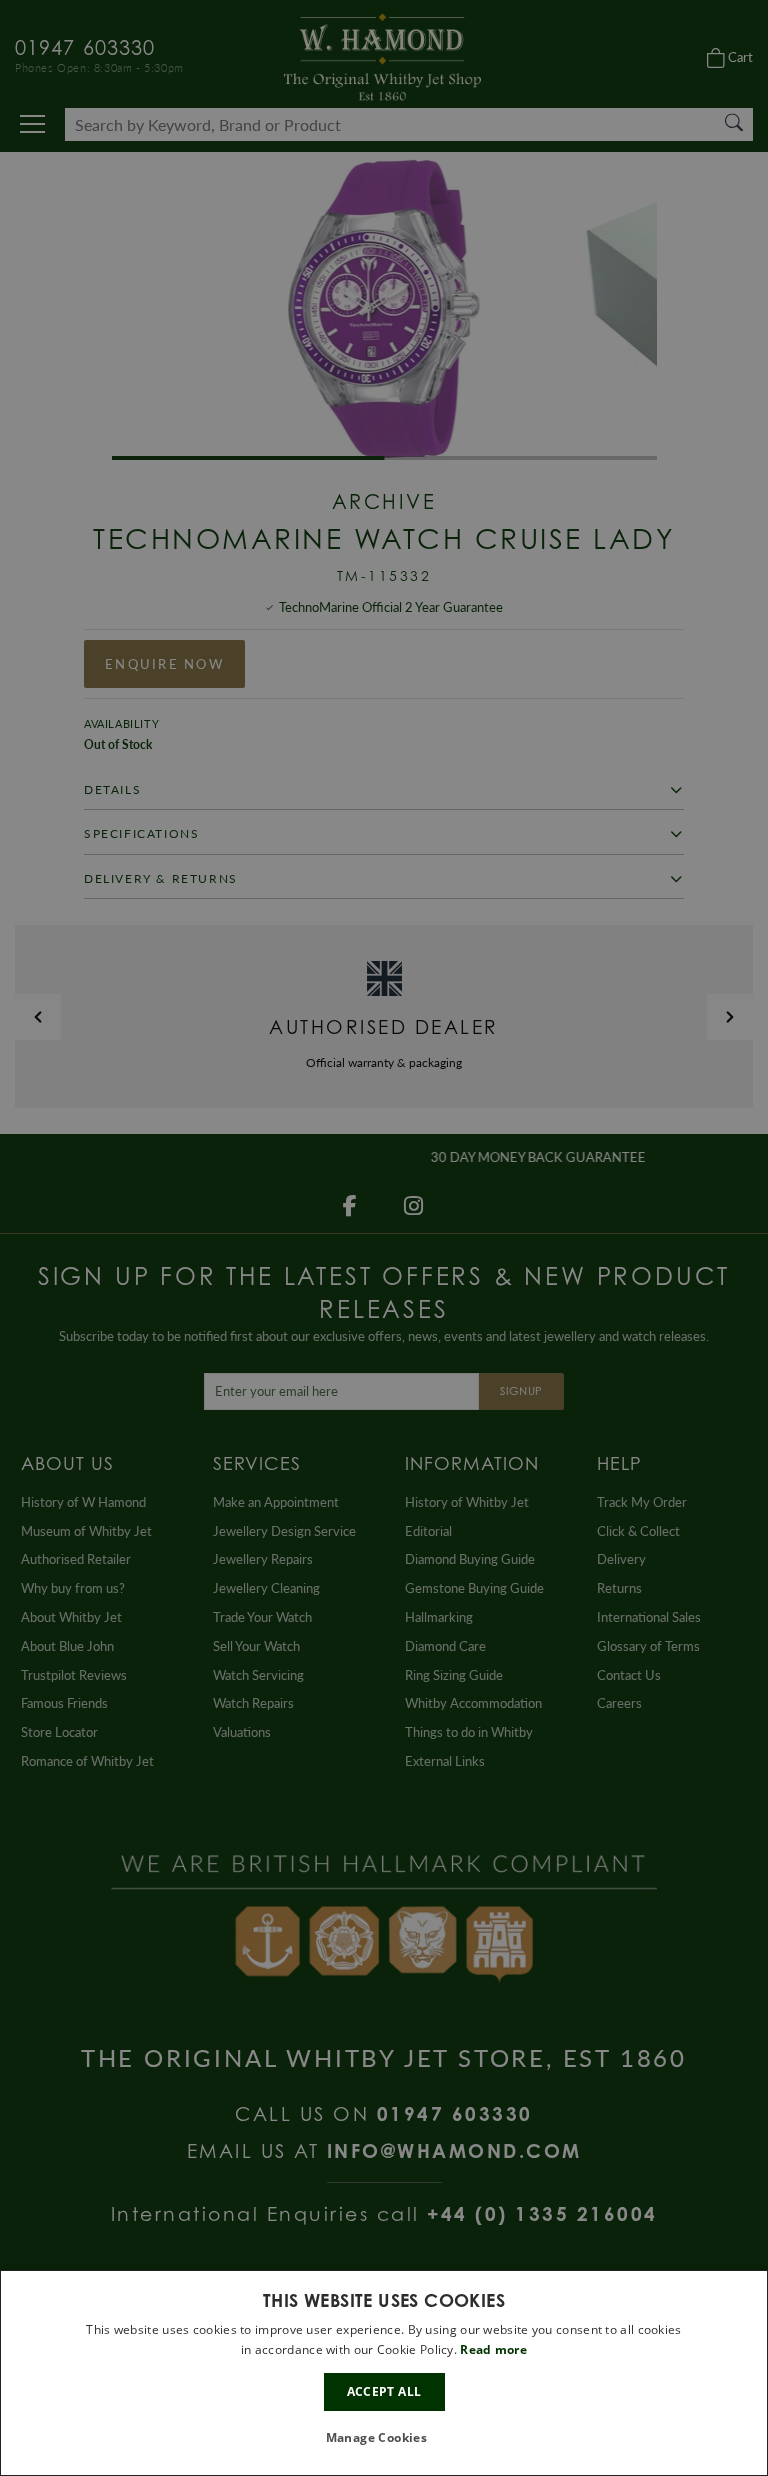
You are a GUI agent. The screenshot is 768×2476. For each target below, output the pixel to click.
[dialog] (384, 2373)
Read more (493, 2349)
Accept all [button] (384, 2391)
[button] (384, 2438)
